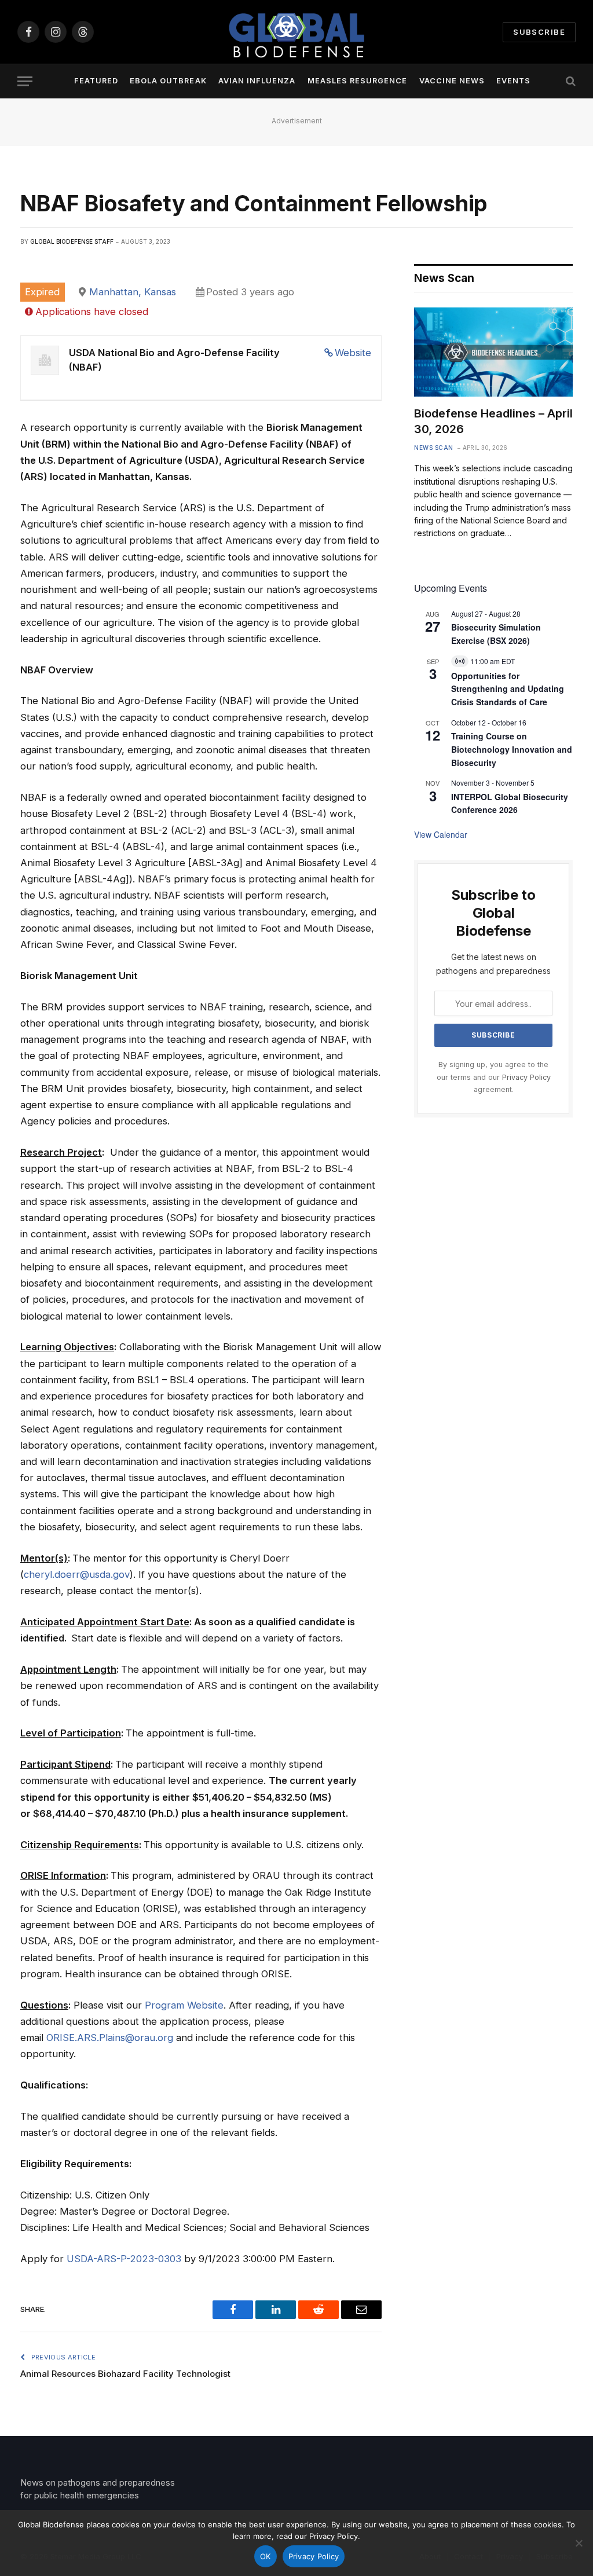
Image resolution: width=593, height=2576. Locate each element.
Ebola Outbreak (168, 81)
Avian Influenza (257, 81)
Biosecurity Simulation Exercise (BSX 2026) (496, 634)
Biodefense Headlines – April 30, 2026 (493, 421)
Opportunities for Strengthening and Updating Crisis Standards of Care (508, 689)
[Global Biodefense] (296, 32)
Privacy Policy (526, 1077)
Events (513, 81)
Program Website (184, 2005)
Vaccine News (452, 81)
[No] (579, 2543)
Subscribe (539, 32)
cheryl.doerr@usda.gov (77, 1574)
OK (266, 2556)
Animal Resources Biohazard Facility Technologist (125, 2374)
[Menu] (25, 81)
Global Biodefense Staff (72, 241)
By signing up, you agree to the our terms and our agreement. (494, 1077)
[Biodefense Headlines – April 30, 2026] (493, 352)
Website (353, 353)
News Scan (434, 448)
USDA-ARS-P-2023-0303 (124, 2259)
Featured (96, 81)
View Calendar (441, 834)
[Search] (570, 81)
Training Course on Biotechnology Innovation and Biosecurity (512, 749)
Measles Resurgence (357, 81)
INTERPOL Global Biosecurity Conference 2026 (510, 803)
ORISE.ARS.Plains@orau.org (110, 2038)
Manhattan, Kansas (133, 292)
